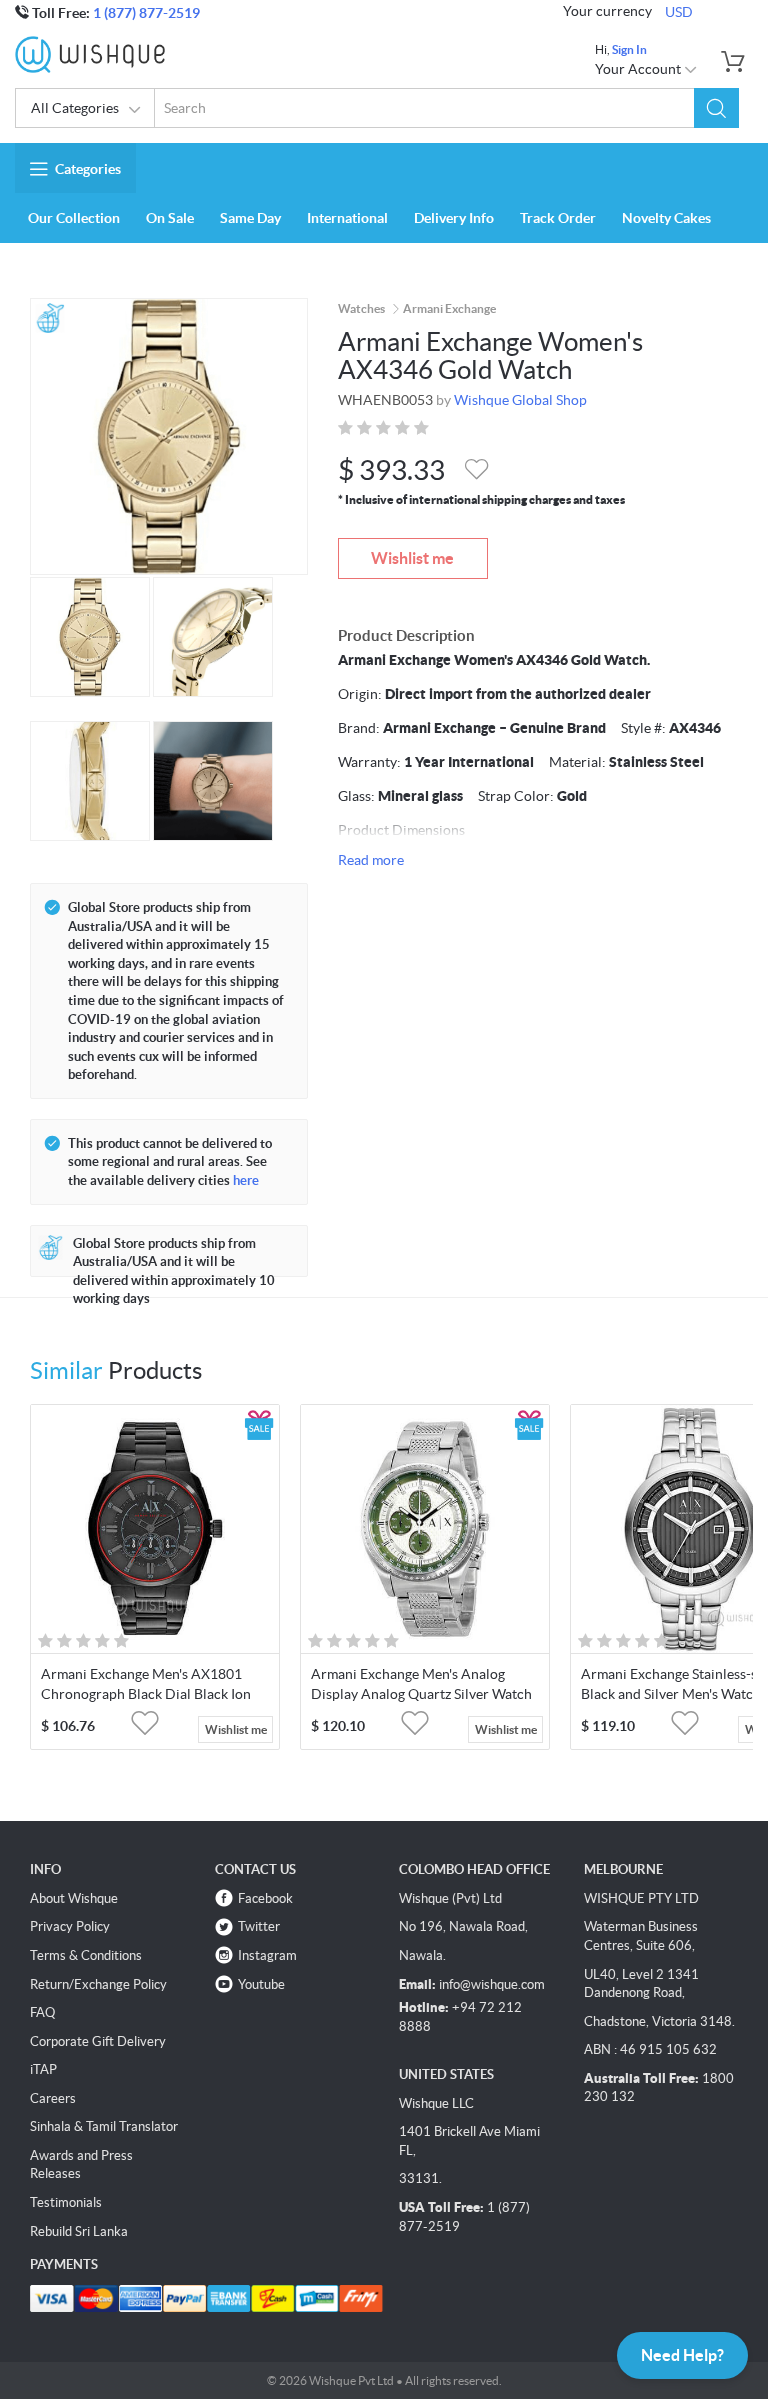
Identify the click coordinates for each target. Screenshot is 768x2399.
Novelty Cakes (666, 218)
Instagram (267, 1955)
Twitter (259, 1926)
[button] (716, 108)
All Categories (75, 108)
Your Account (639, 69)
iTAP (43, 2069)
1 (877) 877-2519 (146, 13)
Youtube (261, 1984)
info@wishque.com (492, 1984)
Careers (53, 2098)
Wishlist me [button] (236, 1729)
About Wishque (74, 1898)
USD (679, 12)
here (246, 1180)
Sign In (629, 49)
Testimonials (66, 2202)
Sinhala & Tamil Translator (104, 2126)
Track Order (558, 218)
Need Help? (682, 2355)
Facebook (265, 1898)
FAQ (42, 2012)
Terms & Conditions (86, 1955)
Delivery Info (454, 218)
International (347, 218)
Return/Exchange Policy (98, 1984)
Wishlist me (412, 558)
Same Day (250, 218)
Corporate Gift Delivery (98, 2041)
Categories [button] (88, 169)
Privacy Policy (70, 1926)
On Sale (170, 218)
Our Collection (74, 218)
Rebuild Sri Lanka (79, 2231)
